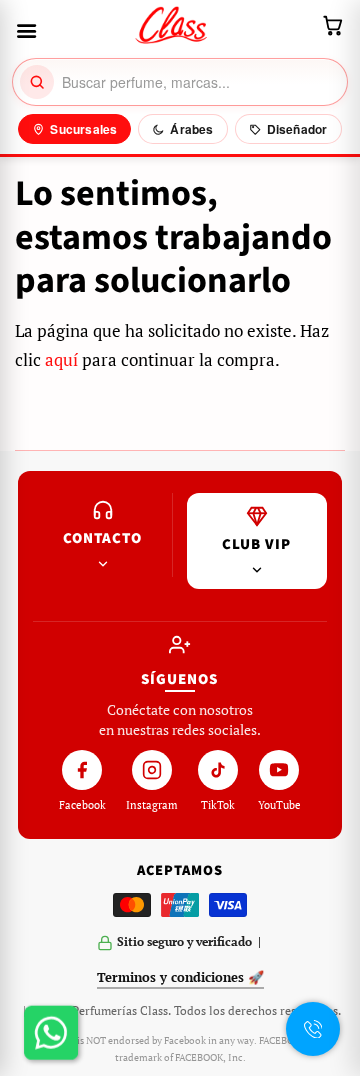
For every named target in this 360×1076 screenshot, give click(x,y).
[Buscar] (37, 82)
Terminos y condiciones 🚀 (180, 977)
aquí (61, 359)
